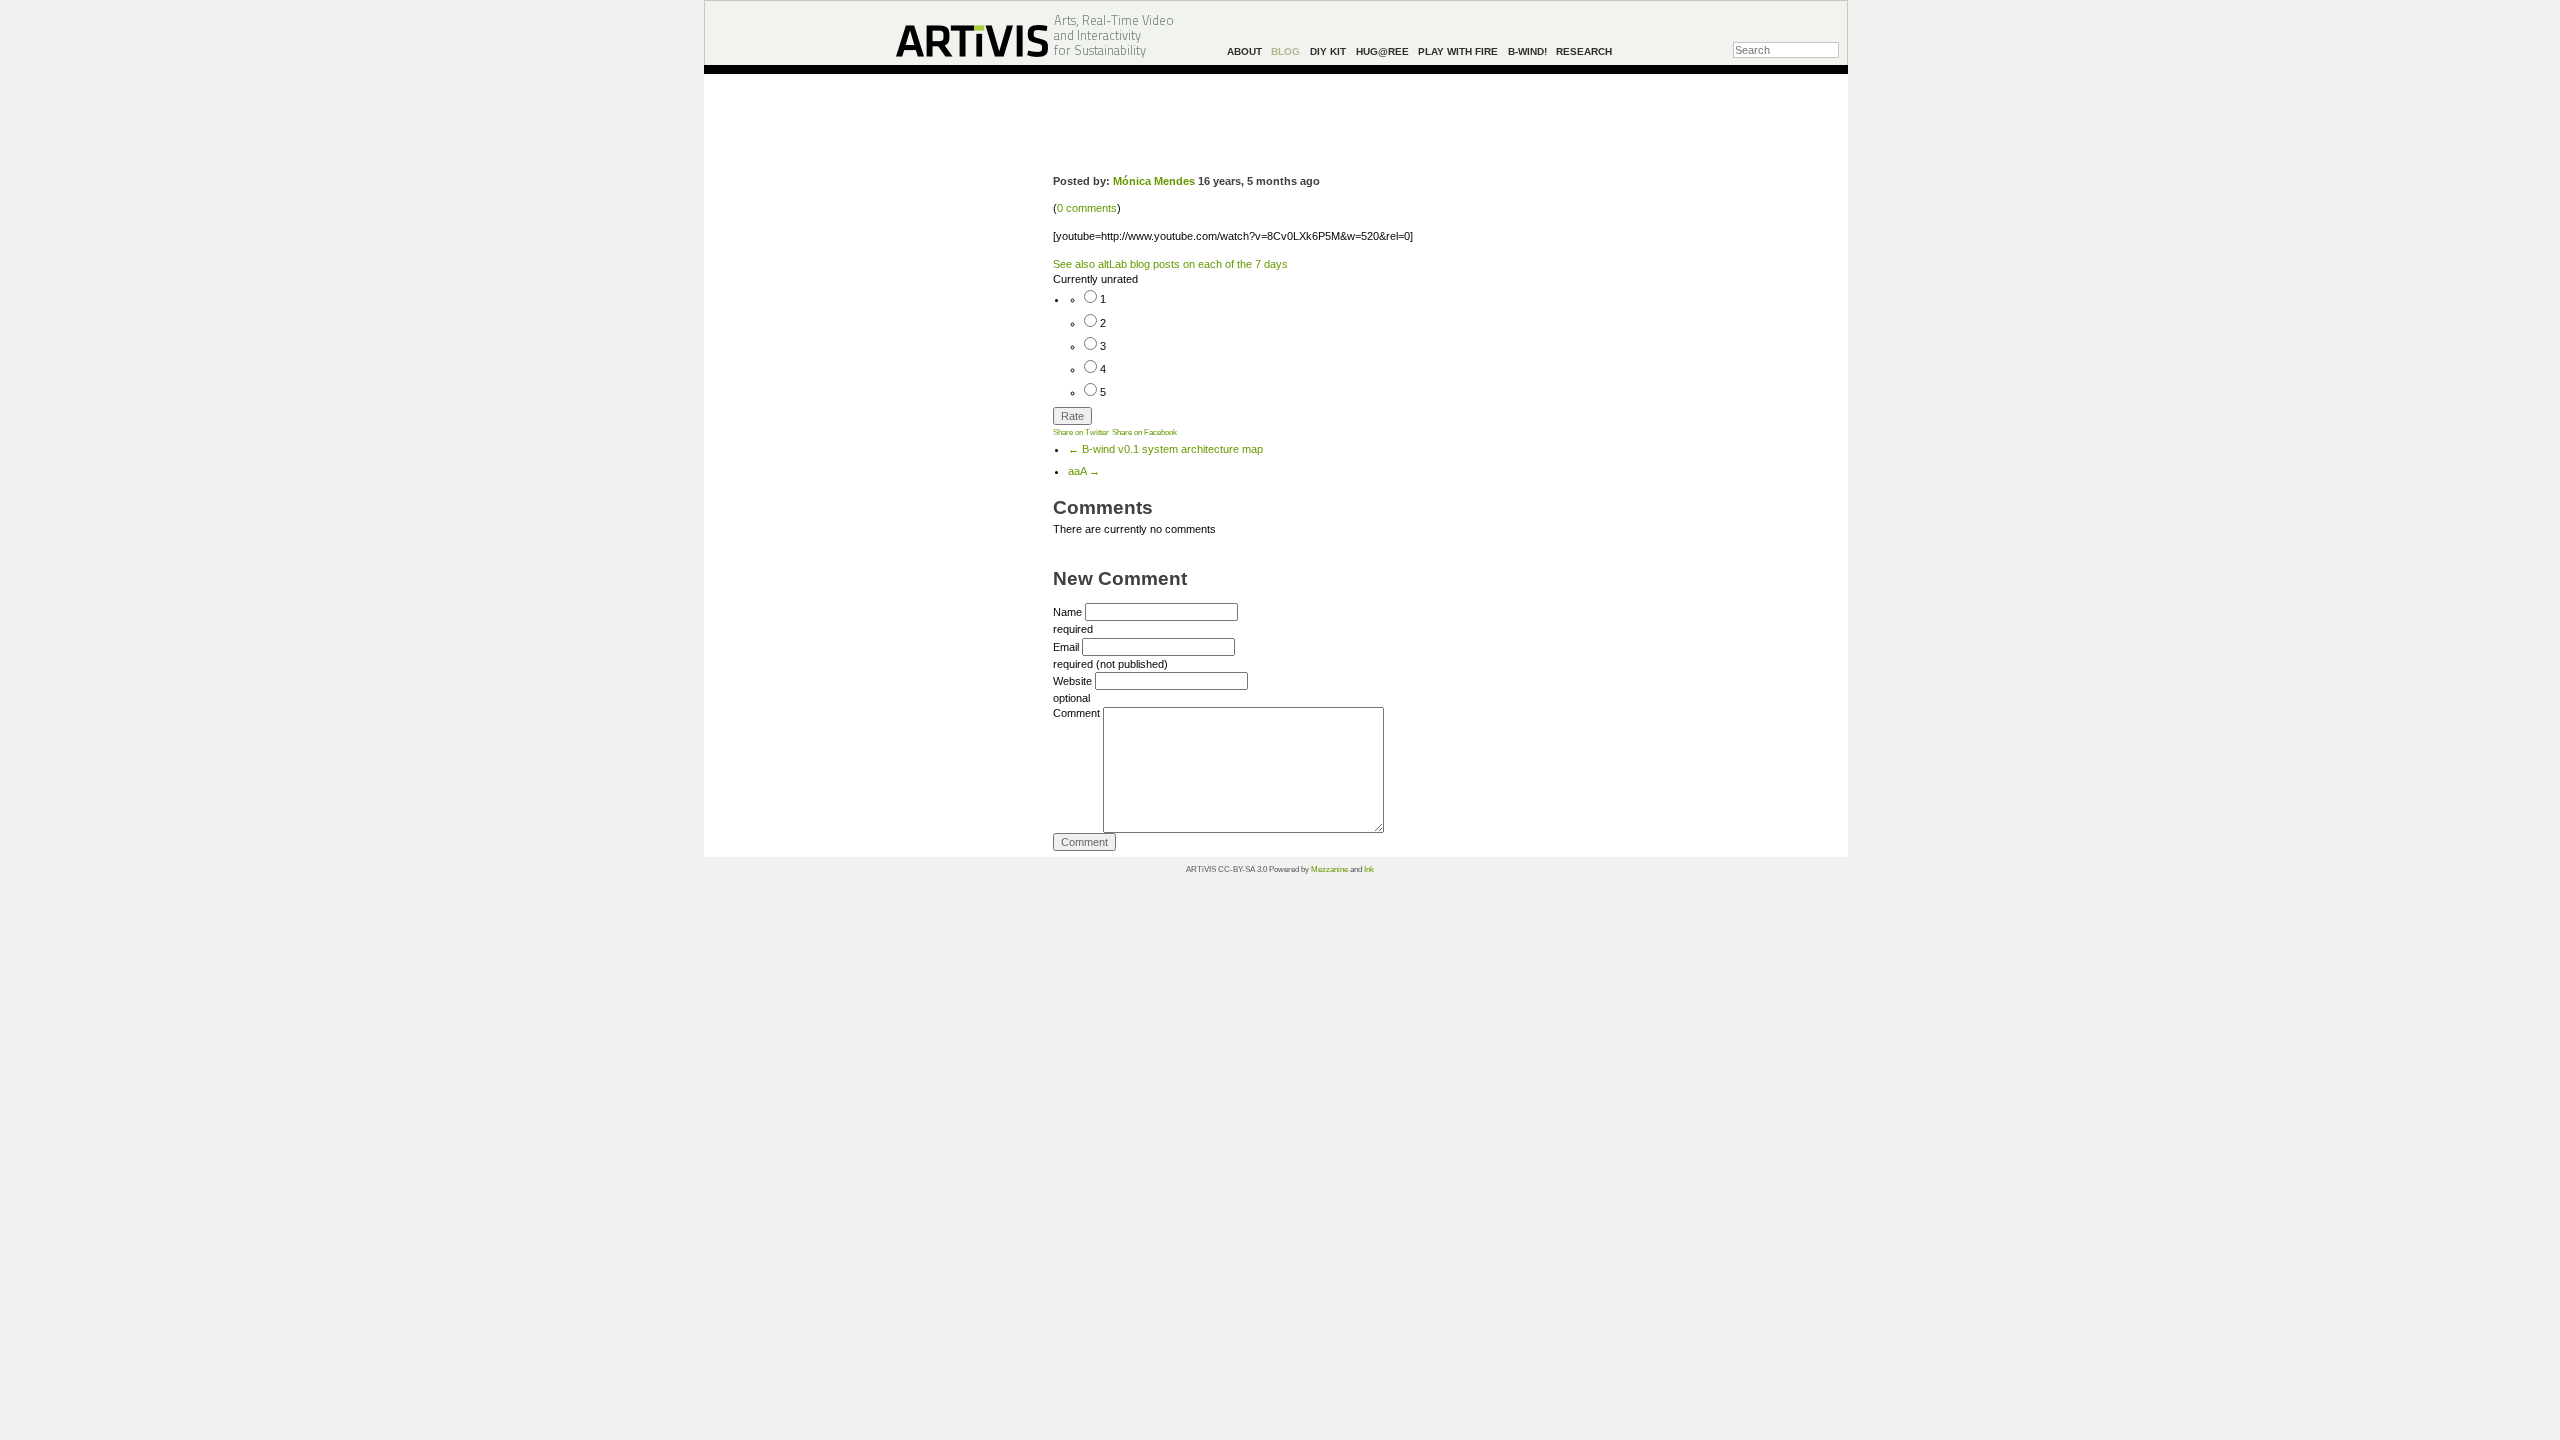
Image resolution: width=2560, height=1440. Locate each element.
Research (1584, 51)
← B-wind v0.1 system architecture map (1165, 449)
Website (1072, 681)
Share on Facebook (1144, 432)
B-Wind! (1527, 51)
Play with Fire (1458, 51)
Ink (1369, 869)
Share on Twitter (1081, 432)
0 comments (1087, 208)
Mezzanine (1329, 869)
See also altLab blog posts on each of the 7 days (1170, 264)
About (1244, 51)
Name (1067, 612)
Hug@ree (1382, 51)
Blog (1285, 51)
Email (1066, 647)
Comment (1076, 713)
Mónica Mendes (1154, 181)
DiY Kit (1328, 51)
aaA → (1084, 471)
